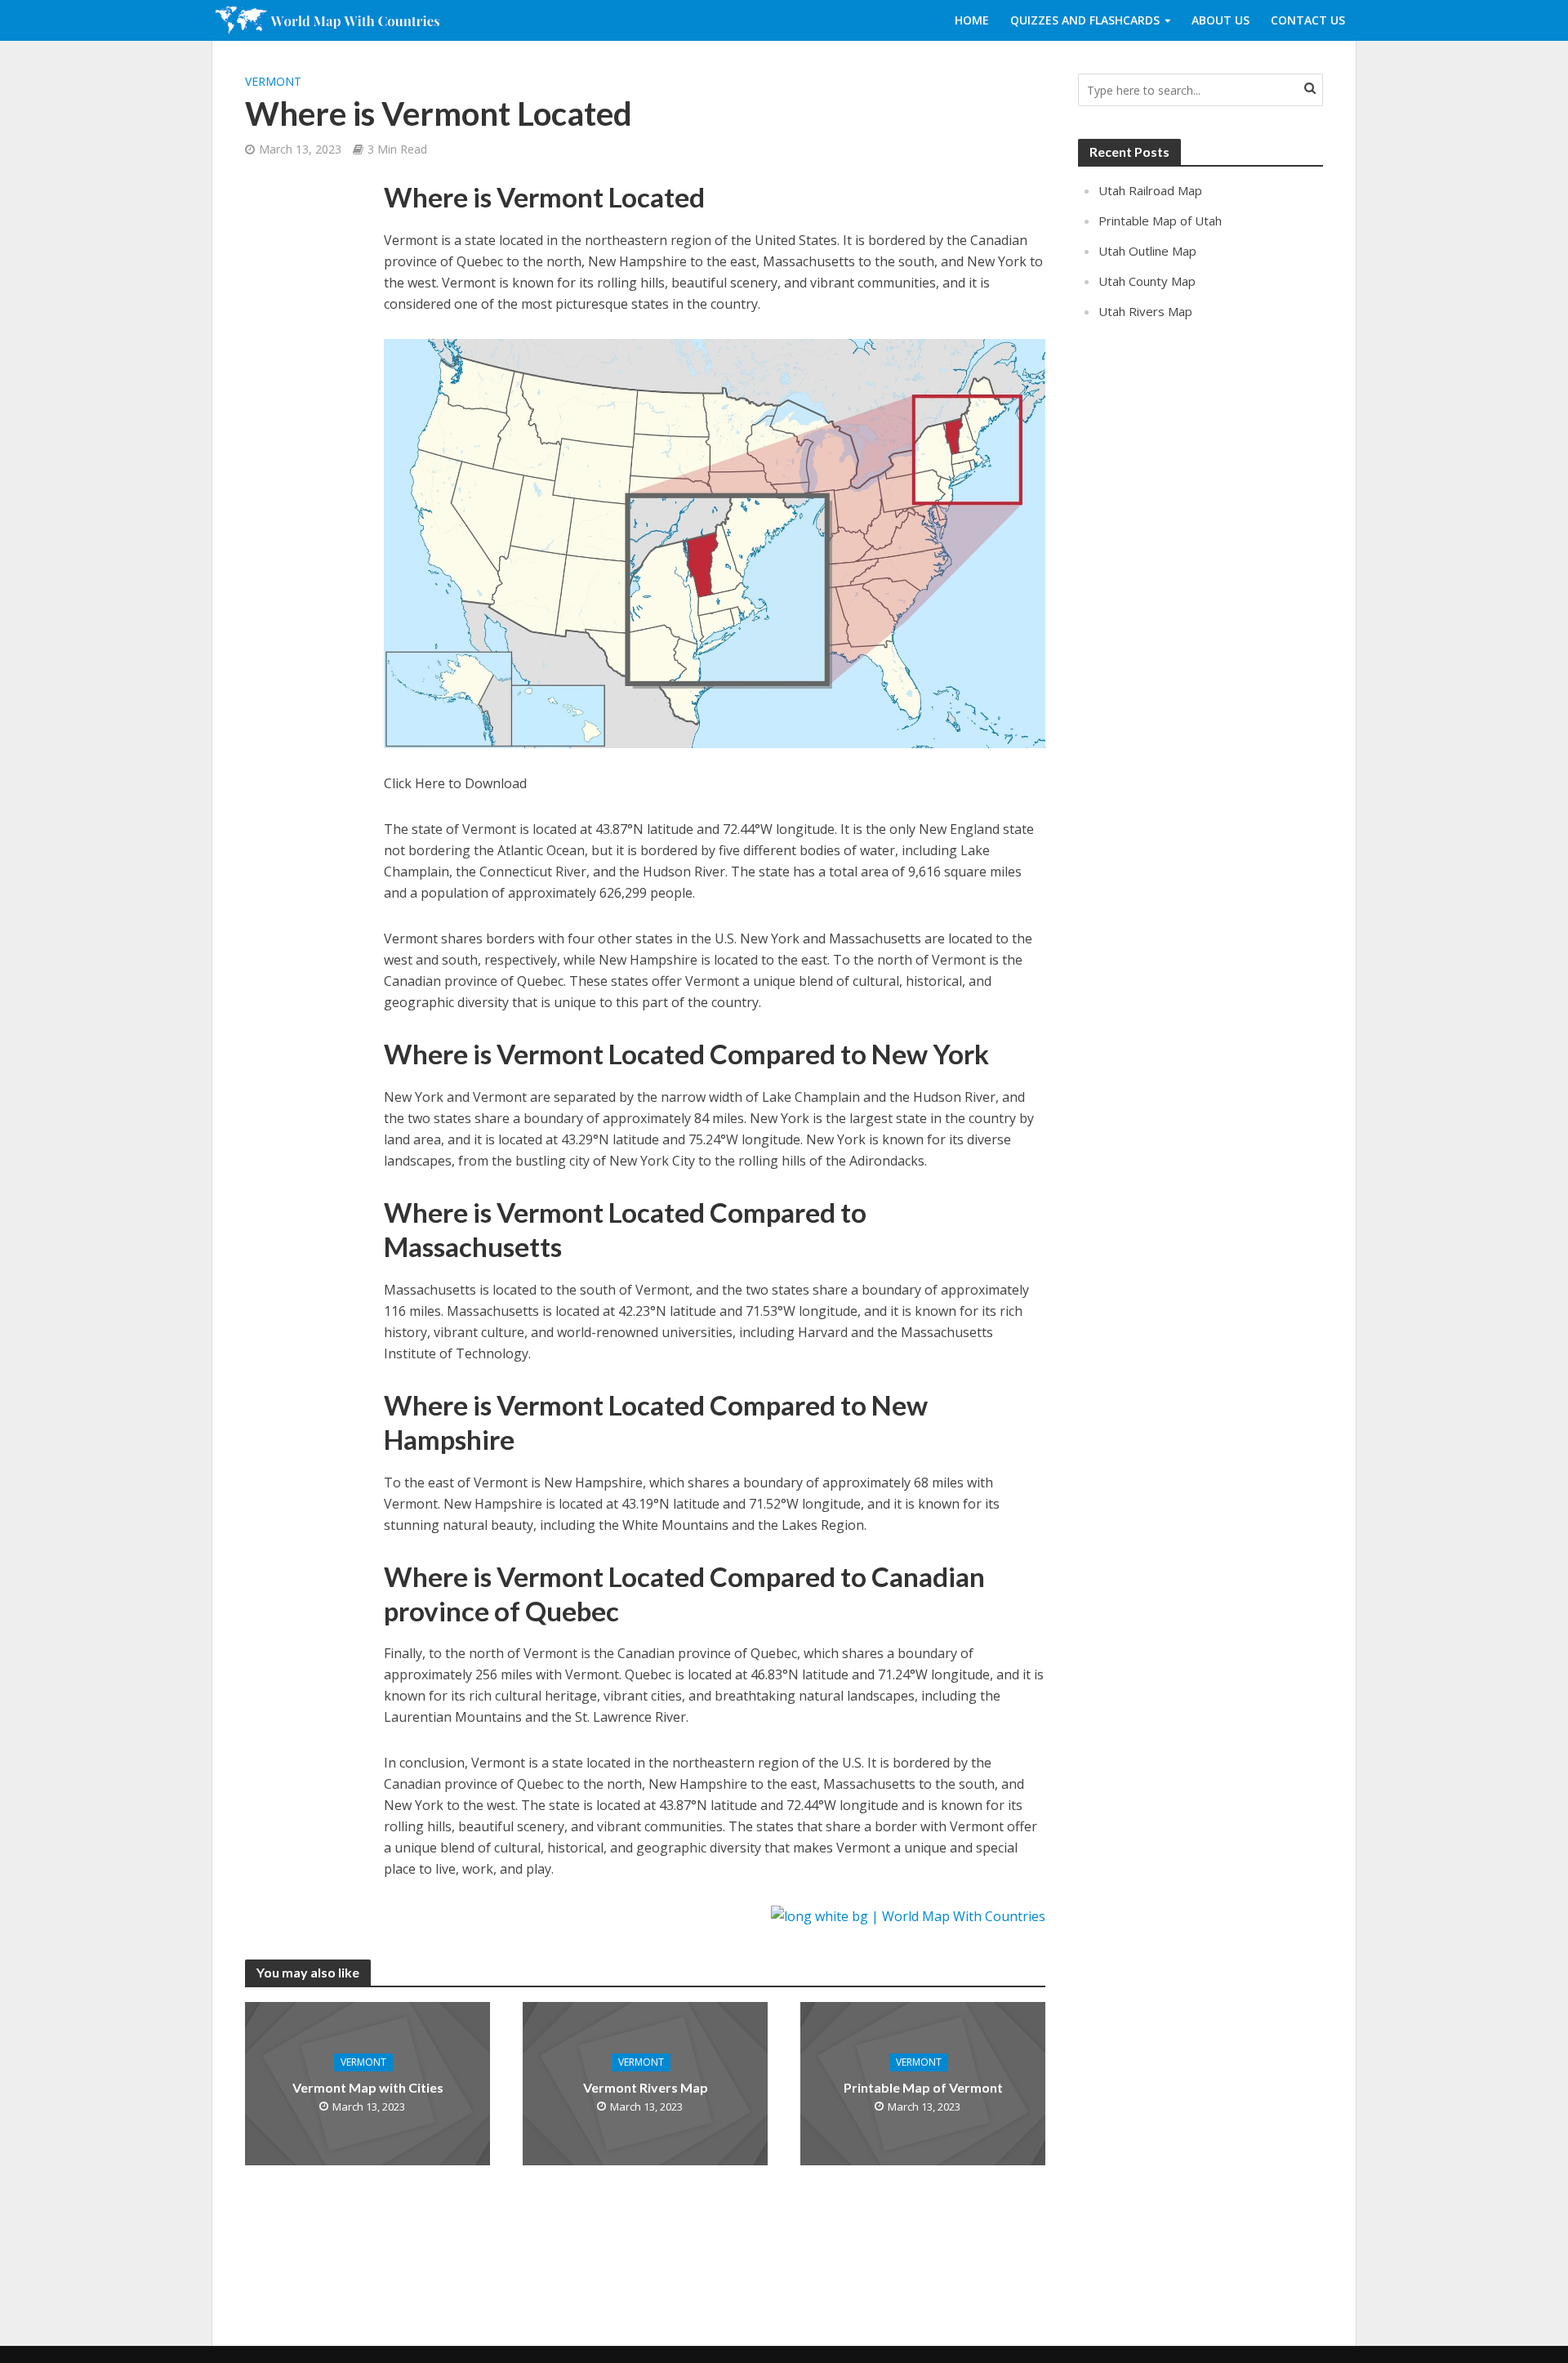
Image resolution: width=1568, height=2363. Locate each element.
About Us (1221, 20)
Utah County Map (1147, 281)
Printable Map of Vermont (923, 2087)
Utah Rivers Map (1145, 311)
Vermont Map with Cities (368, 2087)
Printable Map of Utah (1160, 221)
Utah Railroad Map (1150, 190)
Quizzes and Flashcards (1085, 20)
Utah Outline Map (1147, 251)
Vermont (273, 81)
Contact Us (1308, 20)
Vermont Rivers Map (646, 2087)
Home (972, 20)
